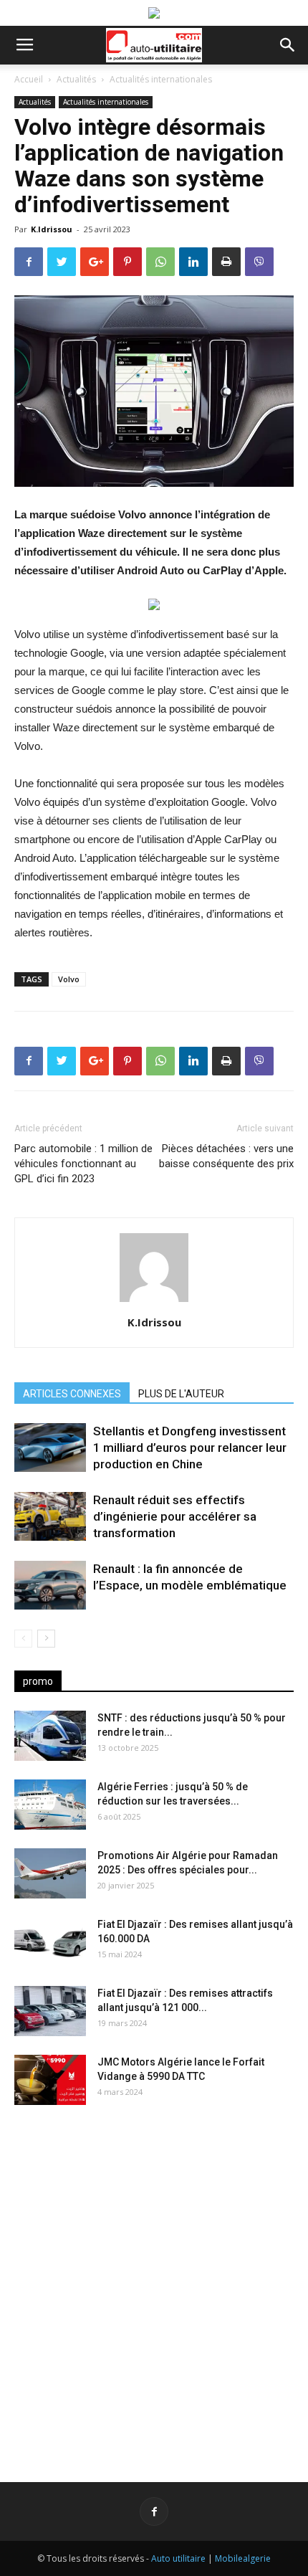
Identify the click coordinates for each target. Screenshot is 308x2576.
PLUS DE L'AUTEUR (181, 1394)
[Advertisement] (154, 2282)
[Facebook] (154, 2511)
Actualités (76, 79)
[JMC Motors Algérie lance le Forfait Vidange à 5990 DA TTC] (50, 2080)
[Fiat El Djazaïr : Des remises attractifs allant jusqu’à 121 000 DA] (50, 2011)
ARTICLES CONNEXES (72, 1394)
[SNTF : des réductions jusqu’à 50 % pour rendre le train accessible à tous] (50, 1736)
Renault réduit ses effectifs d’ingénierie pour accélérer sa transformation (175, 1516)
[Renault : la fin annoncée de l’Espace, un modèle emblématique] (50, 1586)
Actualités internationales (161, 79)
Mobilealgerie (243, 2558)
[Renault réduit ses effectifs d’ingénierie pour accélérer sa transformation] (50, 1517)
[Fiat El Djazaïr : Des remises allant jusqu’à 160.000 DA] (50, 1942)
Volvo (69, 979)
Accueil (29, 79)
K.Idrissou (52, 229)
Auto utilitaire (178, 2558)
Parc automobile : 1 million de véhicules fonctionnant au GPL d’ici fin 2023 (83, 1164)
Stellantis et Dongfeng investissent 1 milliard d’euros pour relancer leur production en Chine (190, 1448)
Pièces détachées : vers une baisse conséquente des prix (226, 1156)
